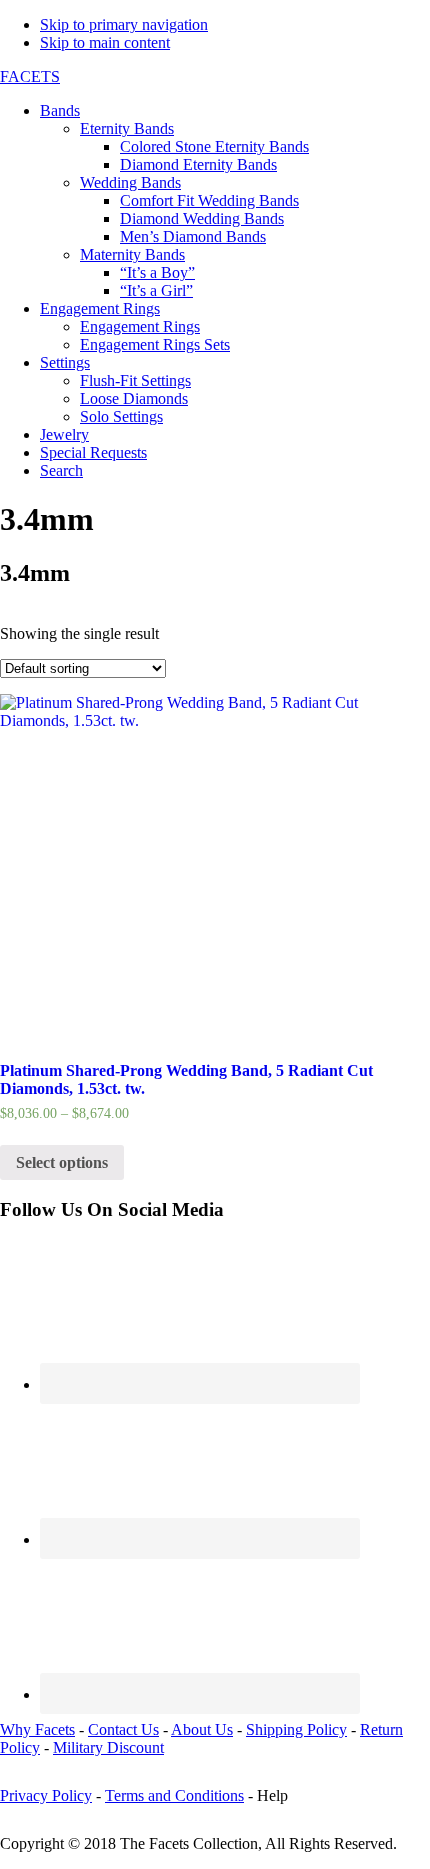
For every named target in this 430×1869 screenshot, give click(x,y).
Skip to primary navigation (124, 24)
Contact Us (123, 1729)
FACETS (30, 76)
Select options (62, 1162)
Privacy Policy (46, 1795)
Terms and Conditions (174, 1795)
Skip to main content (105, 42)
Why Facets (37, 1729)
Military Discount (108, 1747)
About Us (202, 1729)
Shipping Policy (296, 1729)
